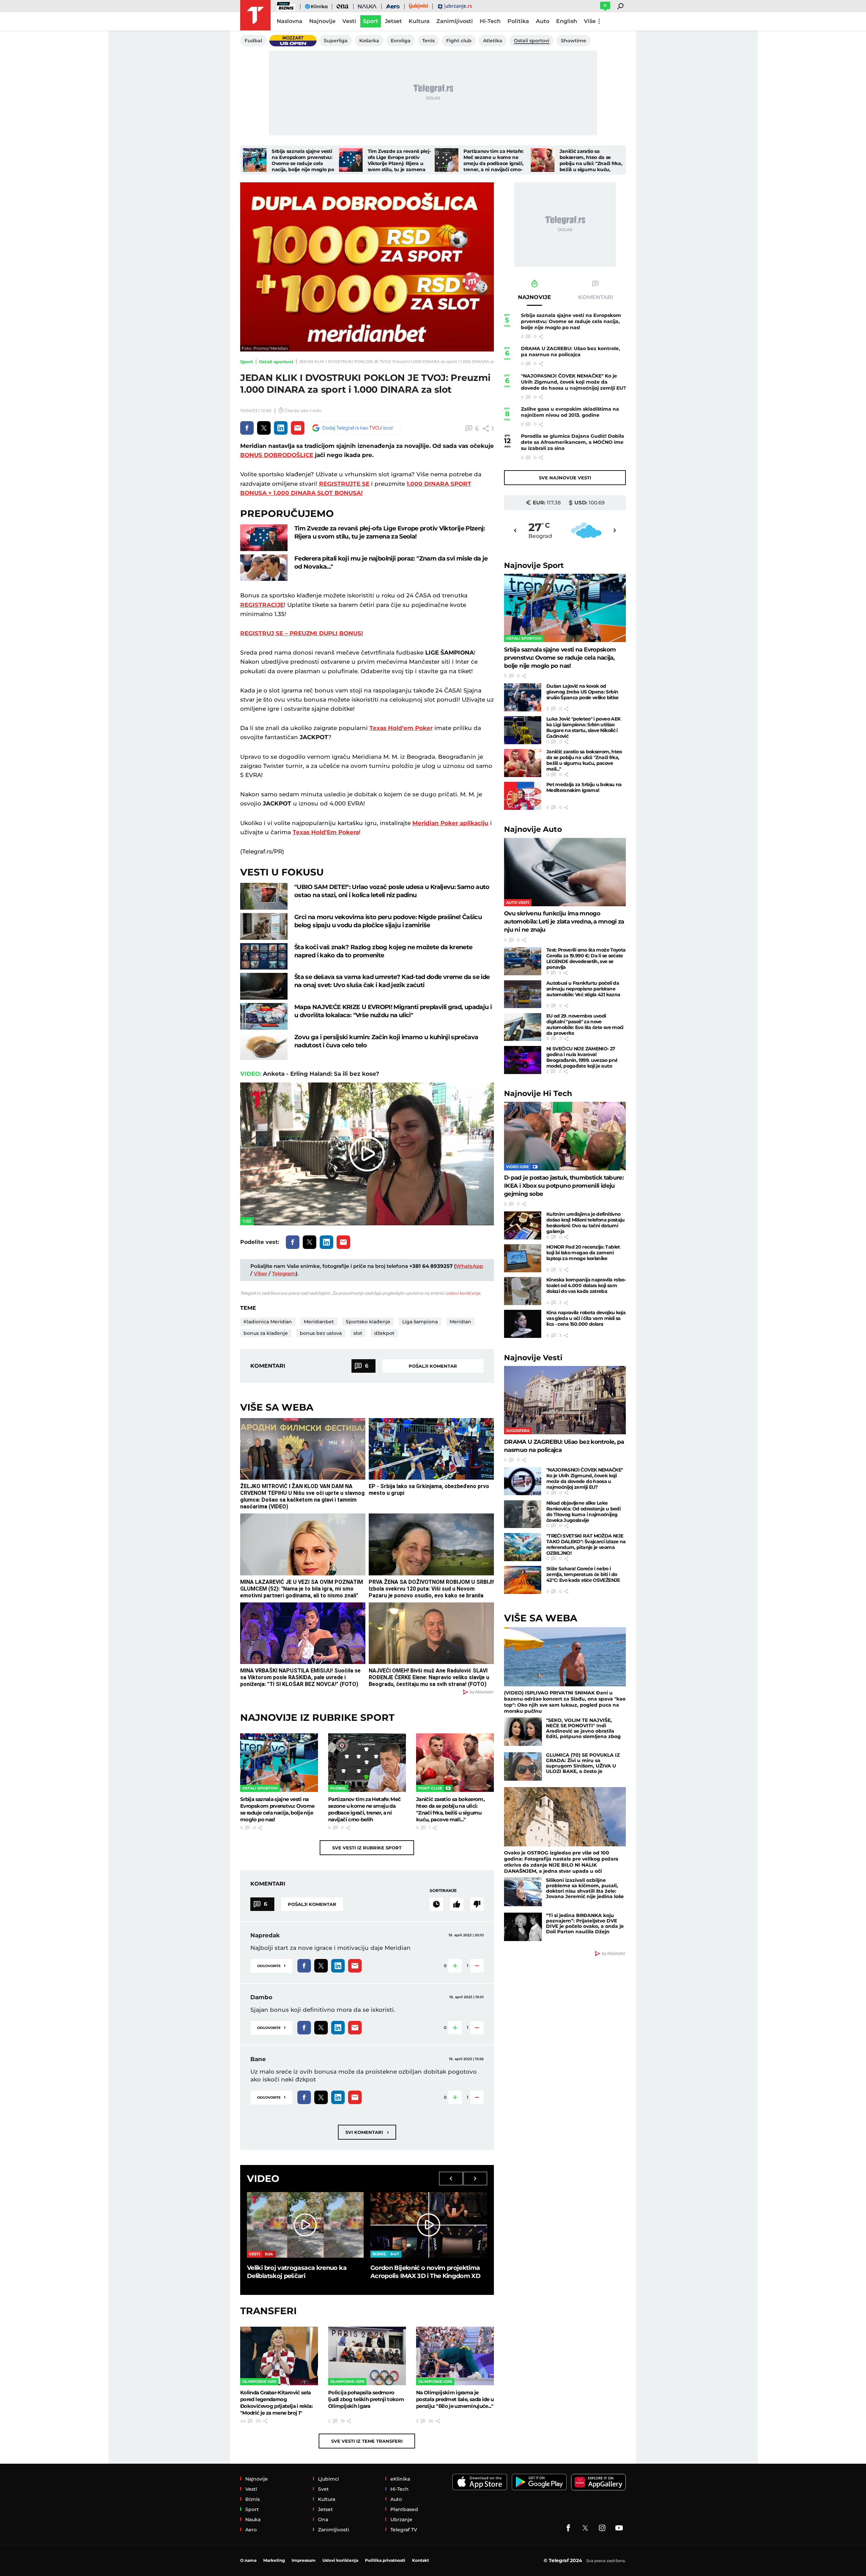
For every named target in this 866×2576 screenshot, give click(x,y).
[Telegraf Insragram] (602, 2528)
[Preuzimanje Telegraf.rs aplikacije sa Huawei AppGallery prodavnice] (598, 2482)
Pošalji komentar (433, 1366)
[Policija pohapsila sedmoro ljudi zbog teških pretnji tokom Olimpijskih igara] (367, 2356)
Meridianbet (319, 1322)
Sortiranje (443, 1890)
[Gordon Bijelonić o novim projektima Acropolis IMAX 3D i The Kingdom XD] (429, 2225)
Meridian (460, 1322)
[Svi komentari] (436, 1904)
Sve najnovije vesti (565, 478)
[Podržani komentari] (457, 1904)
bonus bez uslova (321, 1333)
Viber (260, 1273)
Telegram (284, 1273)
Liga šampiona (420, 1322)
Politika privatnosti (385, 2560)
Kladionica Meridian (268, 1322)
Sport (247, 362)
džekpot (384, 1333)
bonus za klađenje (266, 1333)
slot (358, 1333)
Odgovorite (271, 1965)
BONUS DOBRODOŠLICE (277, 455)
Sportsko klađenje (368, 1322)
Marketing (274, 2560)
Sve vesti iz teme (367, 2441)
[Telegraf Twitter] (585, 2528)
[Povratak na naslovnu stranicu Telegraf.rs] (255, 15)
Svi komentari (367, 2132)
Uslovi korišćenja (463, 1293)
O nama (248, 2560)
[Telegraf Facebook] (568, 2528)
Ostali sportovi (276, 362)
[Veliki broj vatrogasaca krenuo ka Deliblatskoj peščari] (305, 2225)
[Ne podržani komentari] (477, 1904)
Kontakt (420, 2560)
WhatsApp (469, 1266)
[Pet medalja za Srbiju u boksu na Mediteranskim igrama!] (523, 796)
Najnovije (534, 565)
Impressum (304, 2560)
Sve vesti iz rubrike (367, 1848)
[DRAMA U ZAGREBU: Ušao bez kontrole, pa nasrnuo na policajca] (565, 1400)
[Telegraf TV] (619, 2528)
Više (590, 21)
